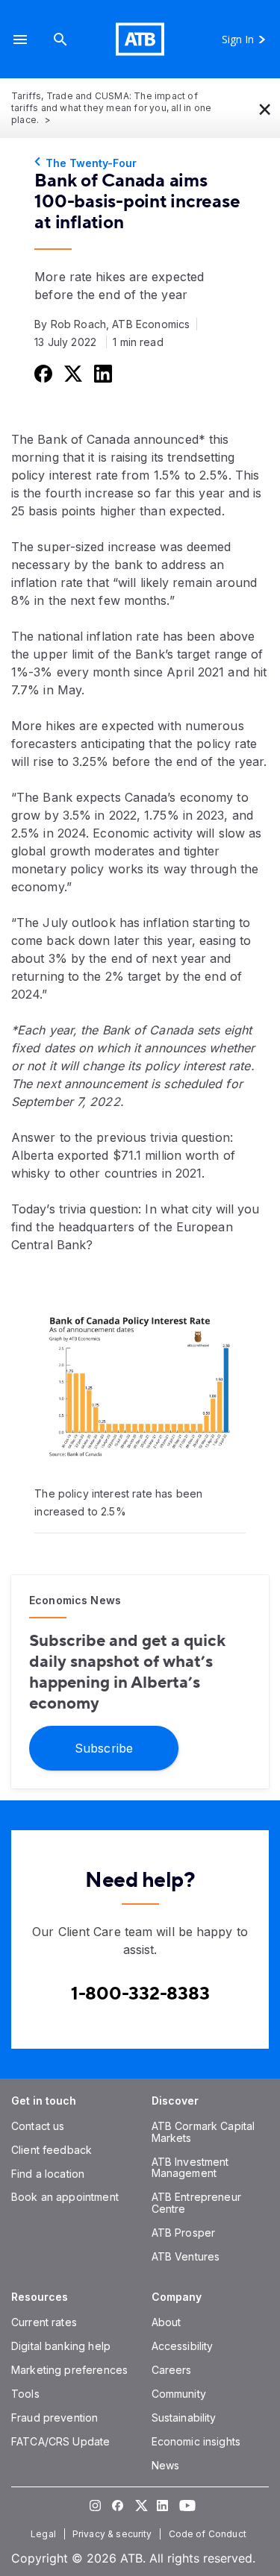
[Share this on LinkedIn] (102, 373)
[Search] (60, 39)
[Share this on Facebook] (42, 373)
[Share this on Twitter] (72, 373)
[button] (20, 39)
